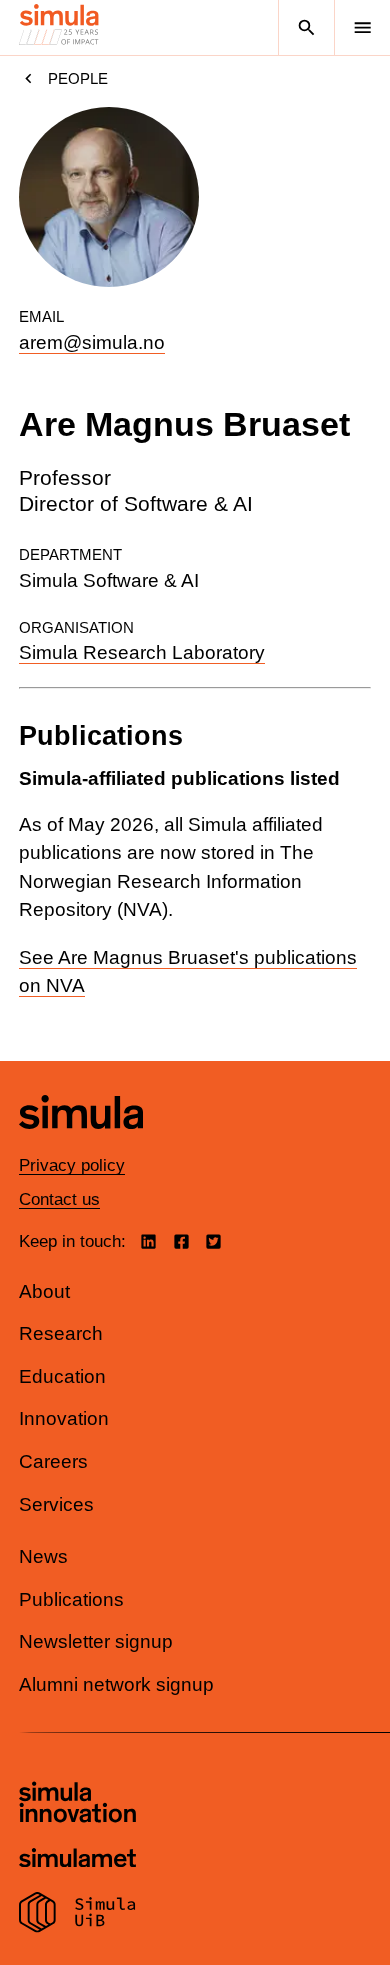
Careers (53, 1461)
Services (56, 1504)
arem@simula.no (92, 342)
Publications (71, 1599)
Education (62, 1376)
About (44, 1291)
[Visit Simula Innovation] (77, 1805)
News (43, 1556)
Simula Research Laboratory (142, 652)
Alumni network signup (116, 1684)
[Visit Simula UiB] (77, 1915)
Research (61, 1333)
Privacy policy (72, 1165)
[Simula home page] (81, 1144)
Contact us (59, 1199)
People (78, 78)
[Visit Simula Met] (77, 1860)
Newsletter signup (96, 1641)
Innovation (64, 1418)
